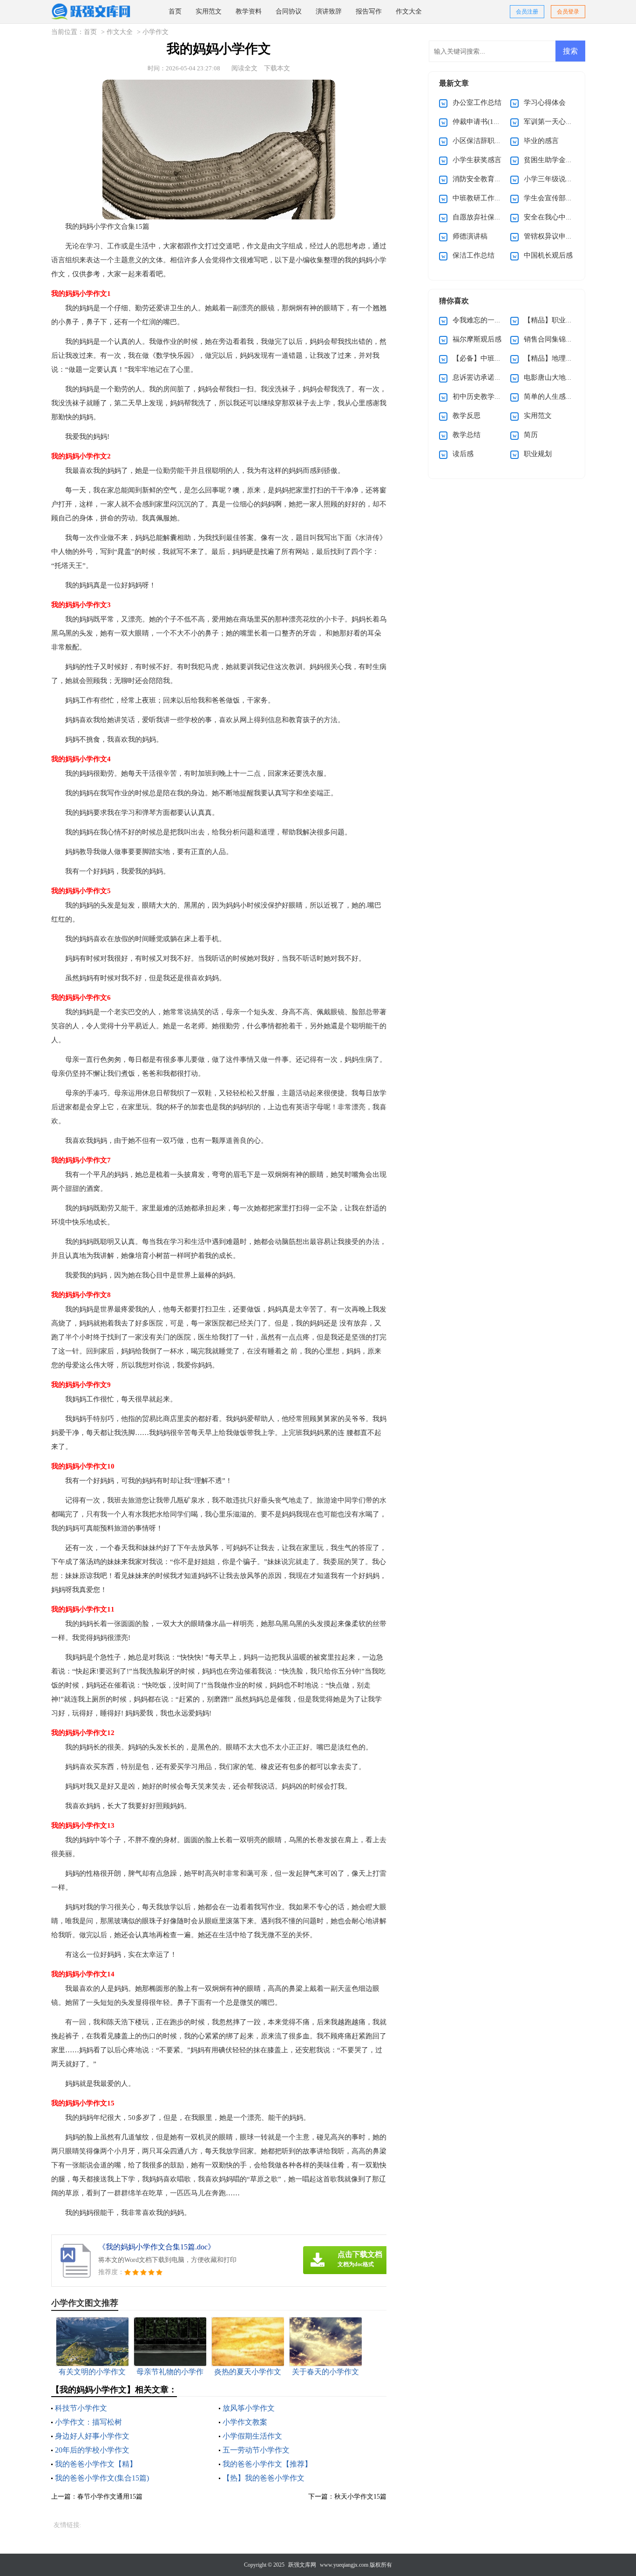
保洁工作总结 (474, 255)
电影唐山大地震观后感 (559, 377)
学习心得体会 (545, 102)
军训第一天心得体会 (555, 122)
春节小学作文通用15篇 (110, 2497)
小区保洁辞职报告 (480, 141)
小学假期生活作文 (252, 2436)
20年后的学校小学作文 (92, 2450)
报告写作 (369, 11)
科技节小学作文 (81, 2408)
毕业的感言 (541, 141)
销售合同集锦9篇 (550, 339)
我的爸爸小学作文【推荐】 (267, 2464)
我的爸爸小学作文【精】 (96, 2464)
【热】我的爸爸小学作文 (264, 2478)
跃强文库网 (302, 2565)
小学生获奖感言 (477, 160)
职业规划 (538, 454)
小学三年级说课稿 (552, 179)
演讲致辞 (329, 11)
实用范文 (209, 11)
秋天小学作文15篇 (360, 2497)
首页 (175, 11)
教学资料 (249, 11)
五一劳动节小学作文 (256, 2450)
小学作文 (156, 32)
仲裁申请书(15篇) (480, 122)
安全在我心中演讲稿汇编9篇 (568, 217)
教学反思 (467, 416)
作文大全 (409, 11)
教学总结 (467, 435)
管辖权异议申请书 (552, 236)
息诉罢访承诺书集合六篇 (491, 377)
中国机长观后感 (548, 255)
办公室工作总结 (477, 102)
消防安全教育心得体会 (487, 179)
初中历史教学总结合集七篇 (494, 396)
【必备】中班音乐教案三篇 (494, 358)
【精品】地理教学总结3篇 (564, 358)
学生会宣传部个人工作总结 (566, 198)
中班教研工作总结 (480, 198)
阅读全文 (244, 68)
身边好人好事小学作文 (92, 2436)
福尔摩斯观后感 (477, 339)
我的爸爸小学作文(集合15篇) (102, 2478)
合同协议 (289, 11)
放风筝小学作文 (249, 2408)
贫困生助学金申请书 (555, 160)
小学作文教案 (245, 2422)
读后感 (463, 454)
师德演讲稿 (470, 236)
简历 (531, 435)
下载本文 (277, 68)
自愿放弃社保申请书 (484, 217)
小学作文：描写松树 (88, 2422)
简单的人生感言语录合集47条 (569, 396)
